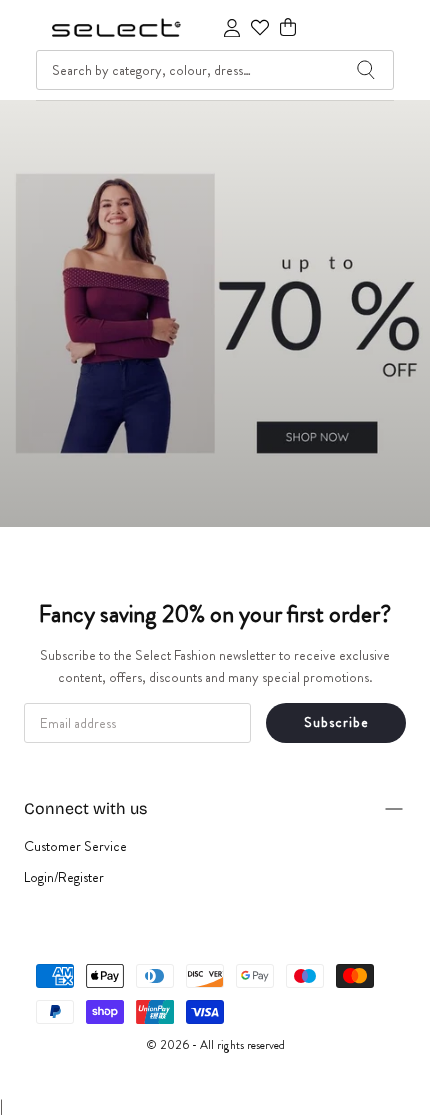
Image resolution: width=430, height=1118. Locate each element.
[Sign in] (232, 28)
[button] (288, 27)
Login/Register (64, 877)
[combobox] (215, 70)
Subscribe (336, 722)
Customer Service (75, 846)
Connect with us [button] (85, 808)
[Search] (366, 70)
